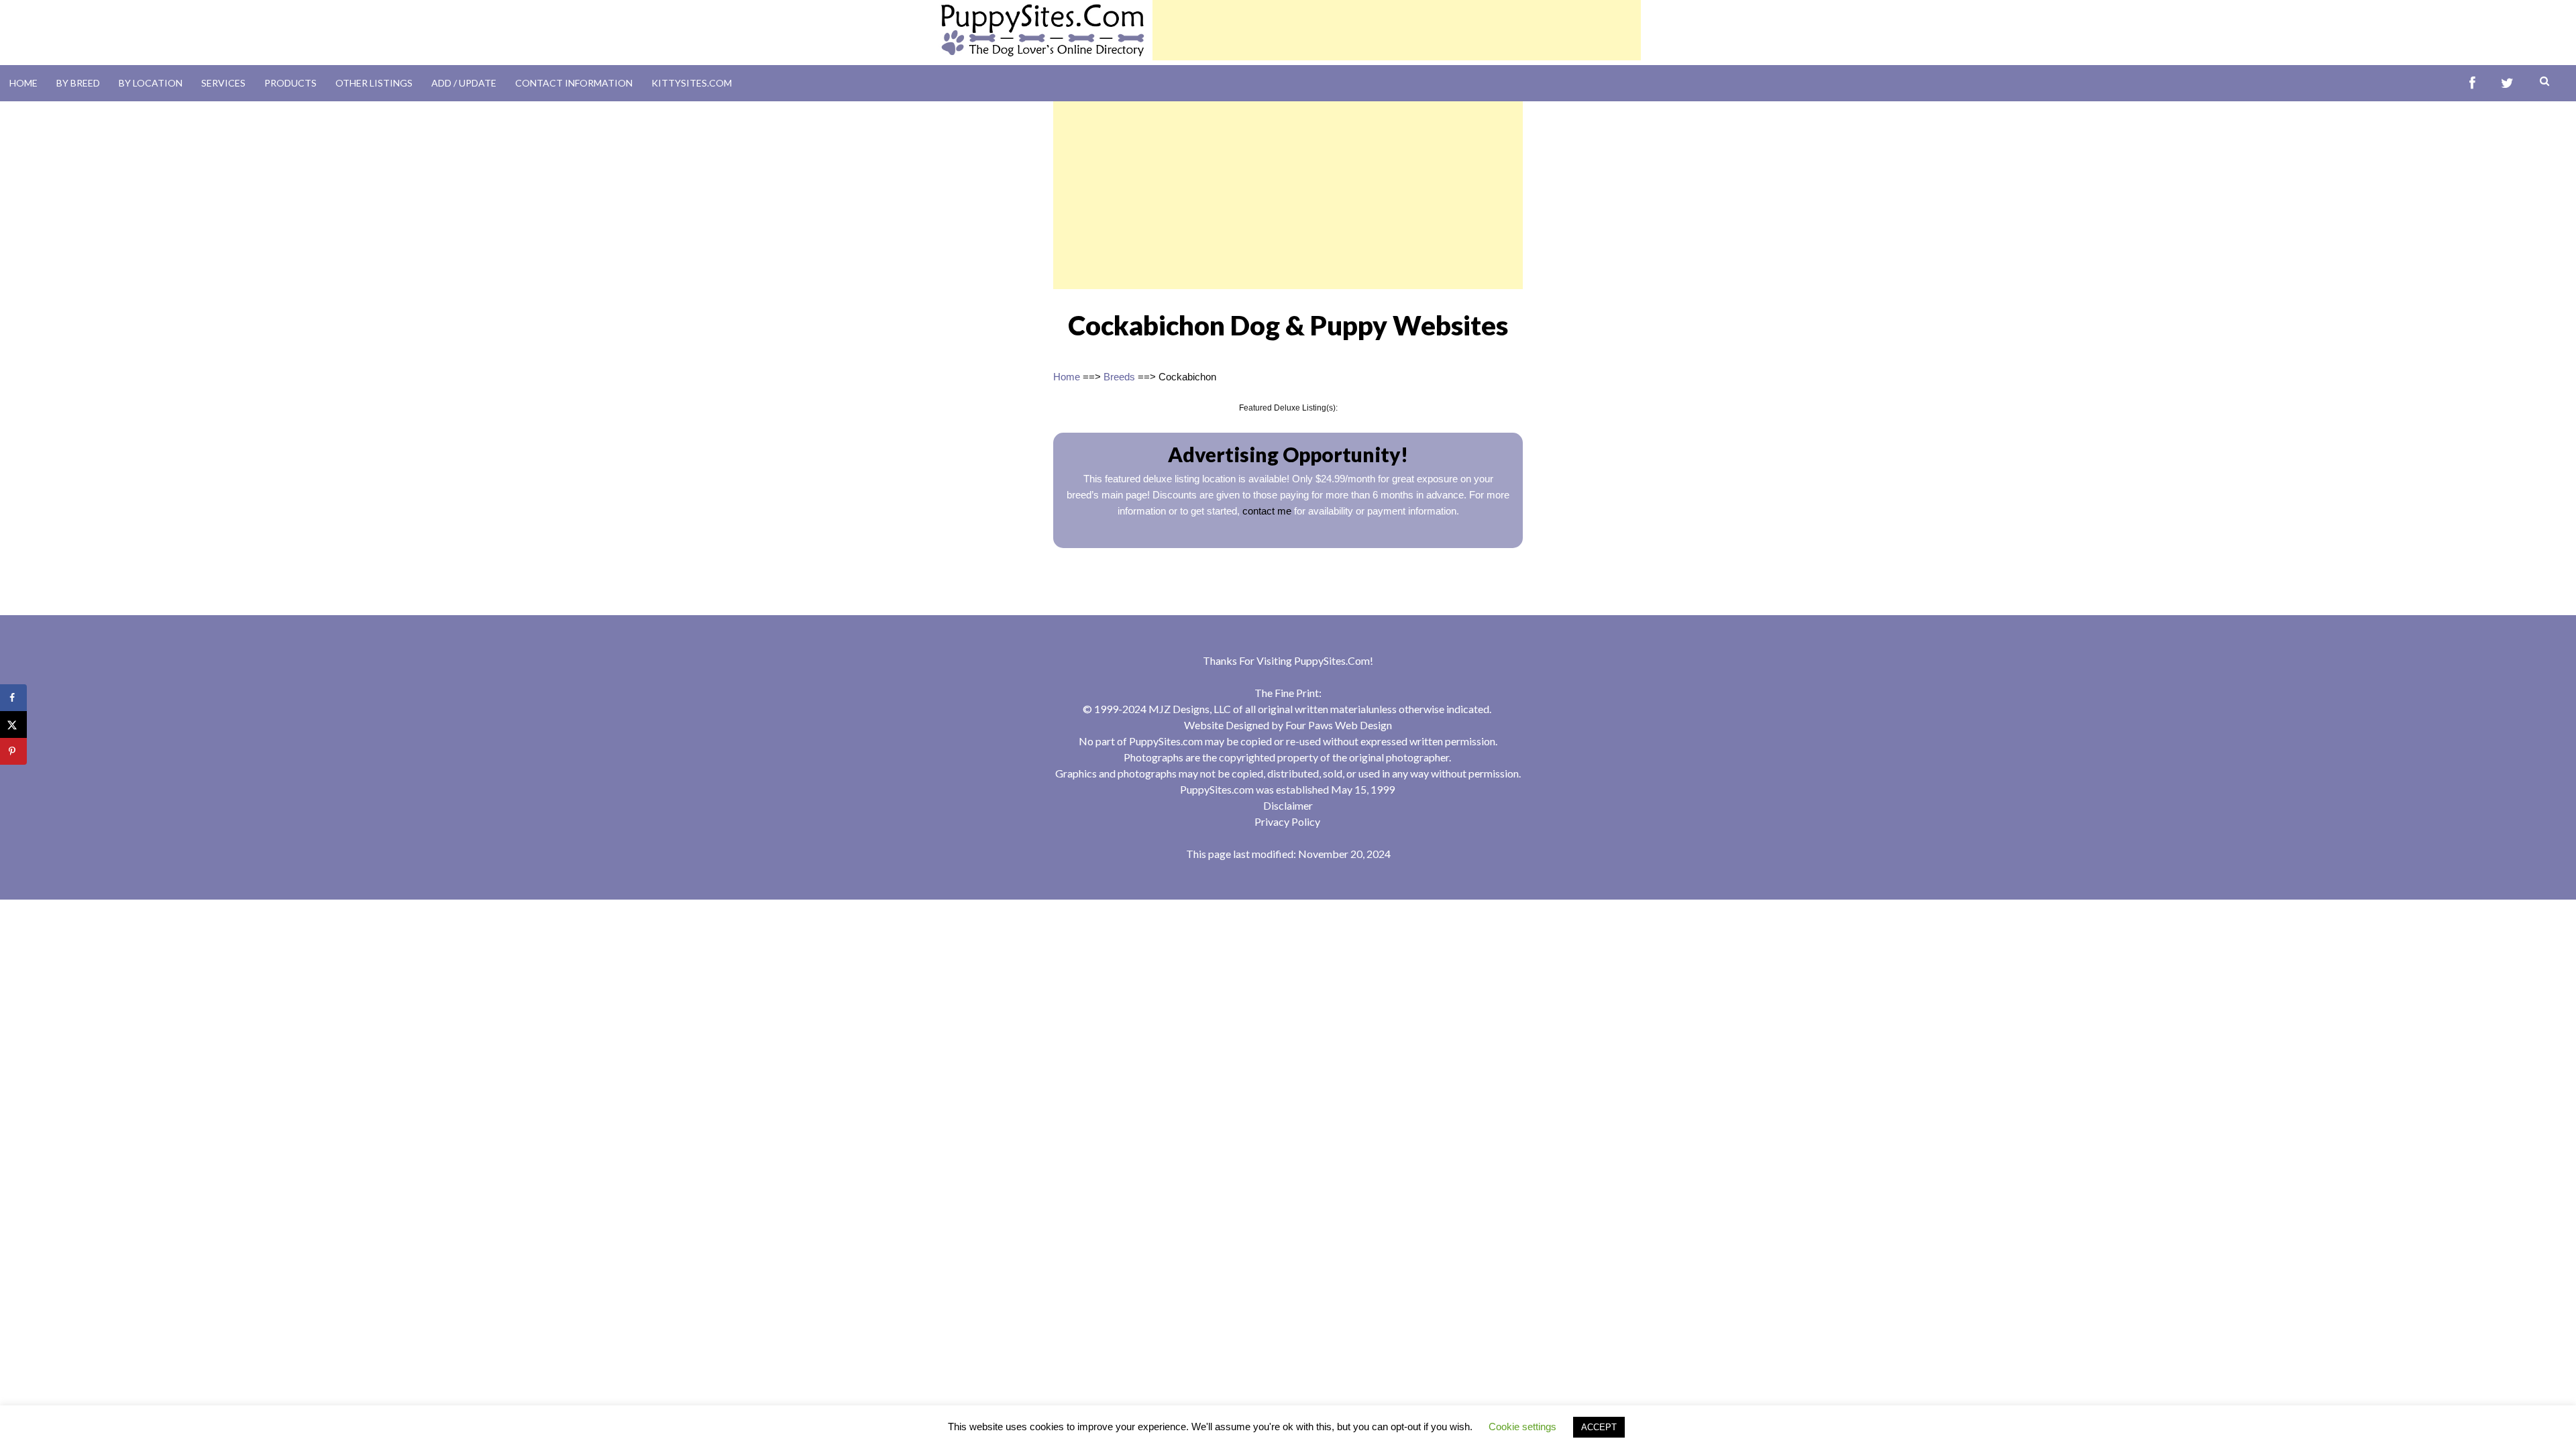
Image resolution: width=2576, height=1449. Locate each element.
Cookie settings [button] (1522, 1427)
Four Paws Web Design (1339, 725)
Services (223, 83)
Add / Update (464, 83)
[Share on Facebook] (13, 698)
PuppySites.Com (1332, 660)
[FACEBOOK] (2472, 84)
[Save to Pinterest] (13, 751)
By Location (151, 83)
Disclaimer (1288, 805)
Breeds (1119, 377)
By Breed (78, 83)
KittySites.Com (692, 83)
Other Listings (374, 83)
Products (290, 83)
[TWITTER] (2507, 84)
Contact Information (574, 83)
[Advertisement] (1397, 30)
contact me (1267, 511)
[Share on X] (13, 724)
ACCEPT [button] (1599, 1427)
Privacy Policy (1287, 821)
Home (23, 83)
